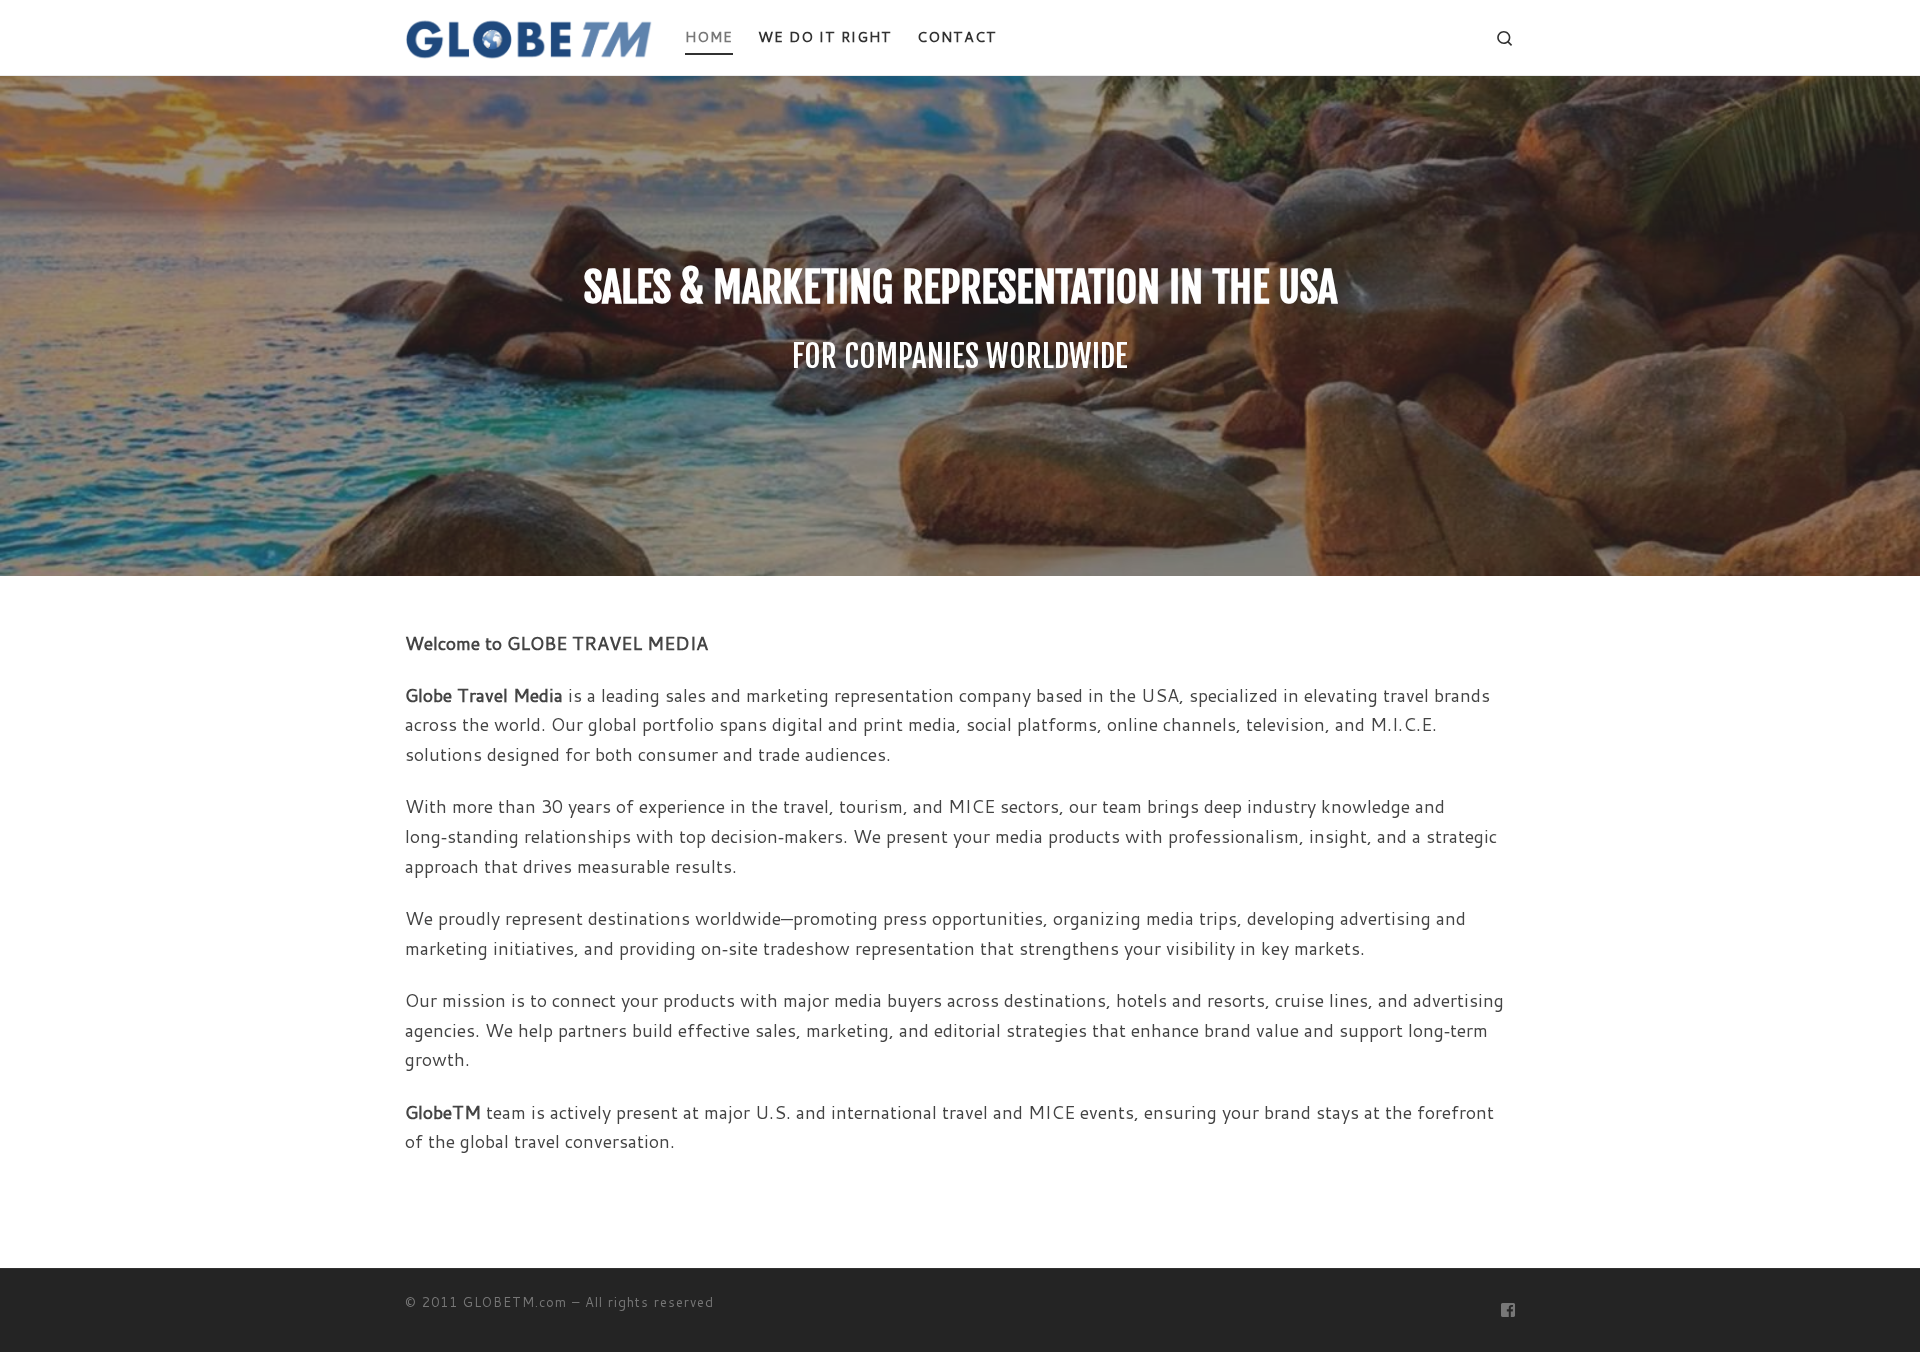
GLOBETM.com (515, 1302)
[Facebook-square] (1508, 1310)
